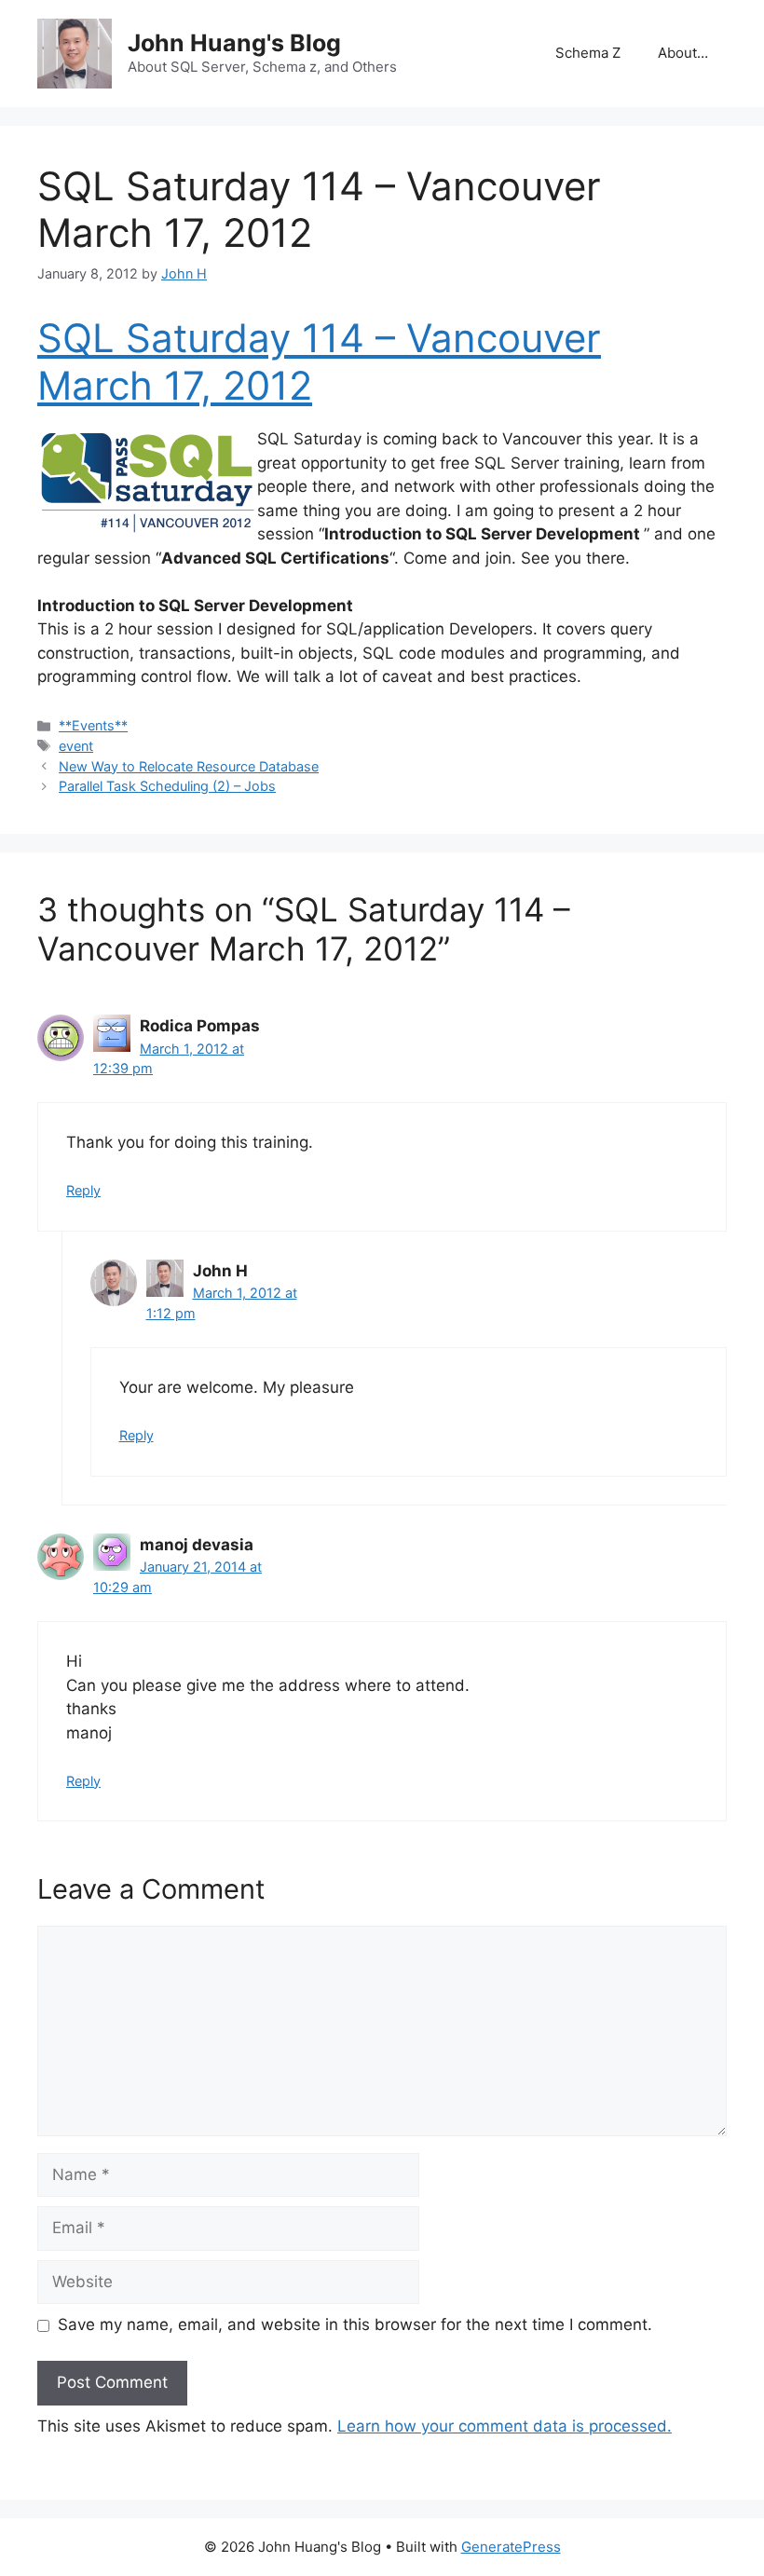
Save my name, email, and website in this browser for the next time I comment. (355, 2324)
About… (683, 53)
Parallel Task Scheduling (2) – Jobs (167, 786)
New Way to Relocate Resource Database (189, 766)
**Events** (93, 725)
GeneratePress (511, 2547)
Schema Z (588, 53)
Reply (83, 1190)
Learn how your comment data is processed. (505, 2426)
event (76, 746)
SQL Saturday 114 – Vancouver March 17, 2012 (319, 361)
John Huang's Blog (234, 43)
